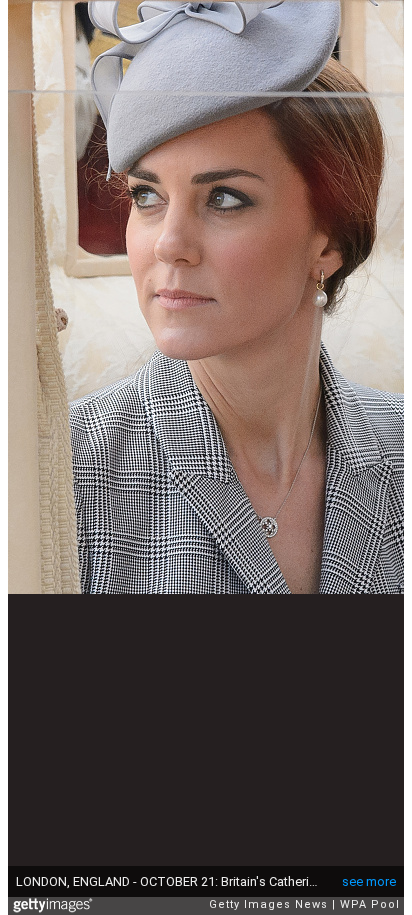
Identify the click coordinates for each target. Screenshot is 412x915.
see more (369, 881)
